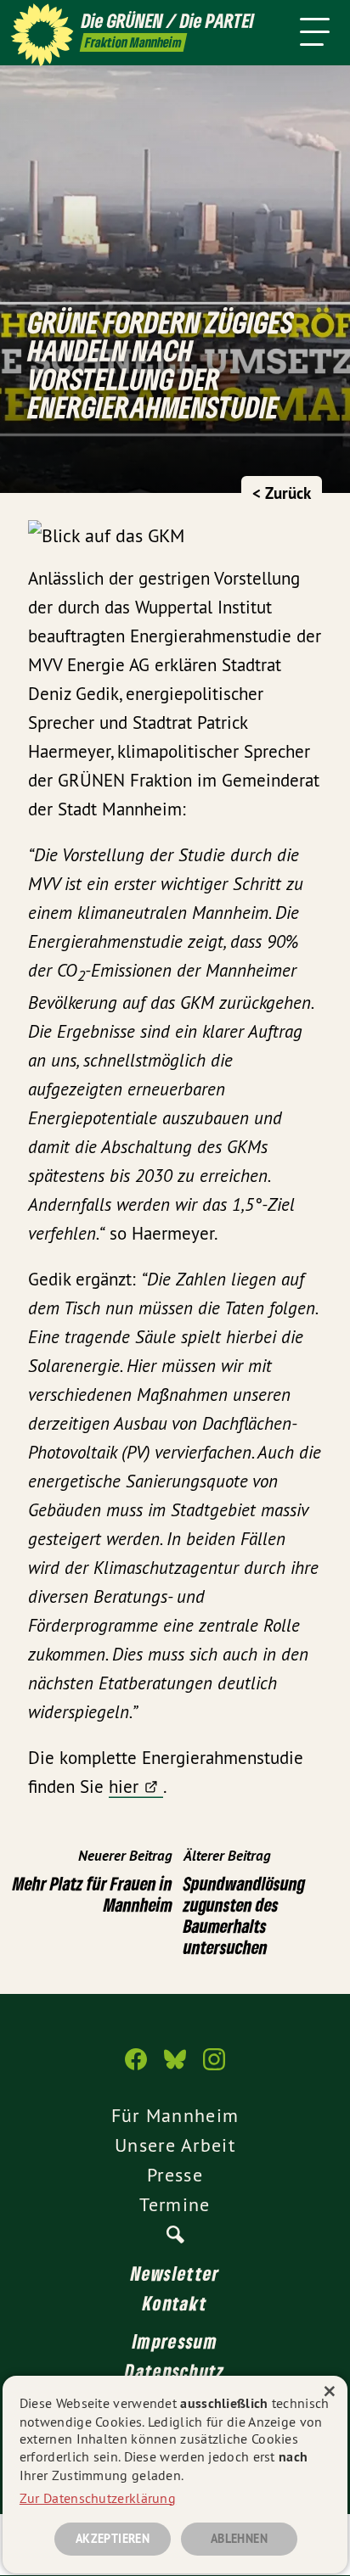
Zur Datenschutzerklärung (98, 2498)
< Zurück (282, 493)
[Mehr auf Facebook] (136, 2068)
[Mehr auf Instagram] (214, 2068)
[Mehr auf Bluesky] (175, 2068)
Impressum (175, 2341)
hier (124, 1786)
